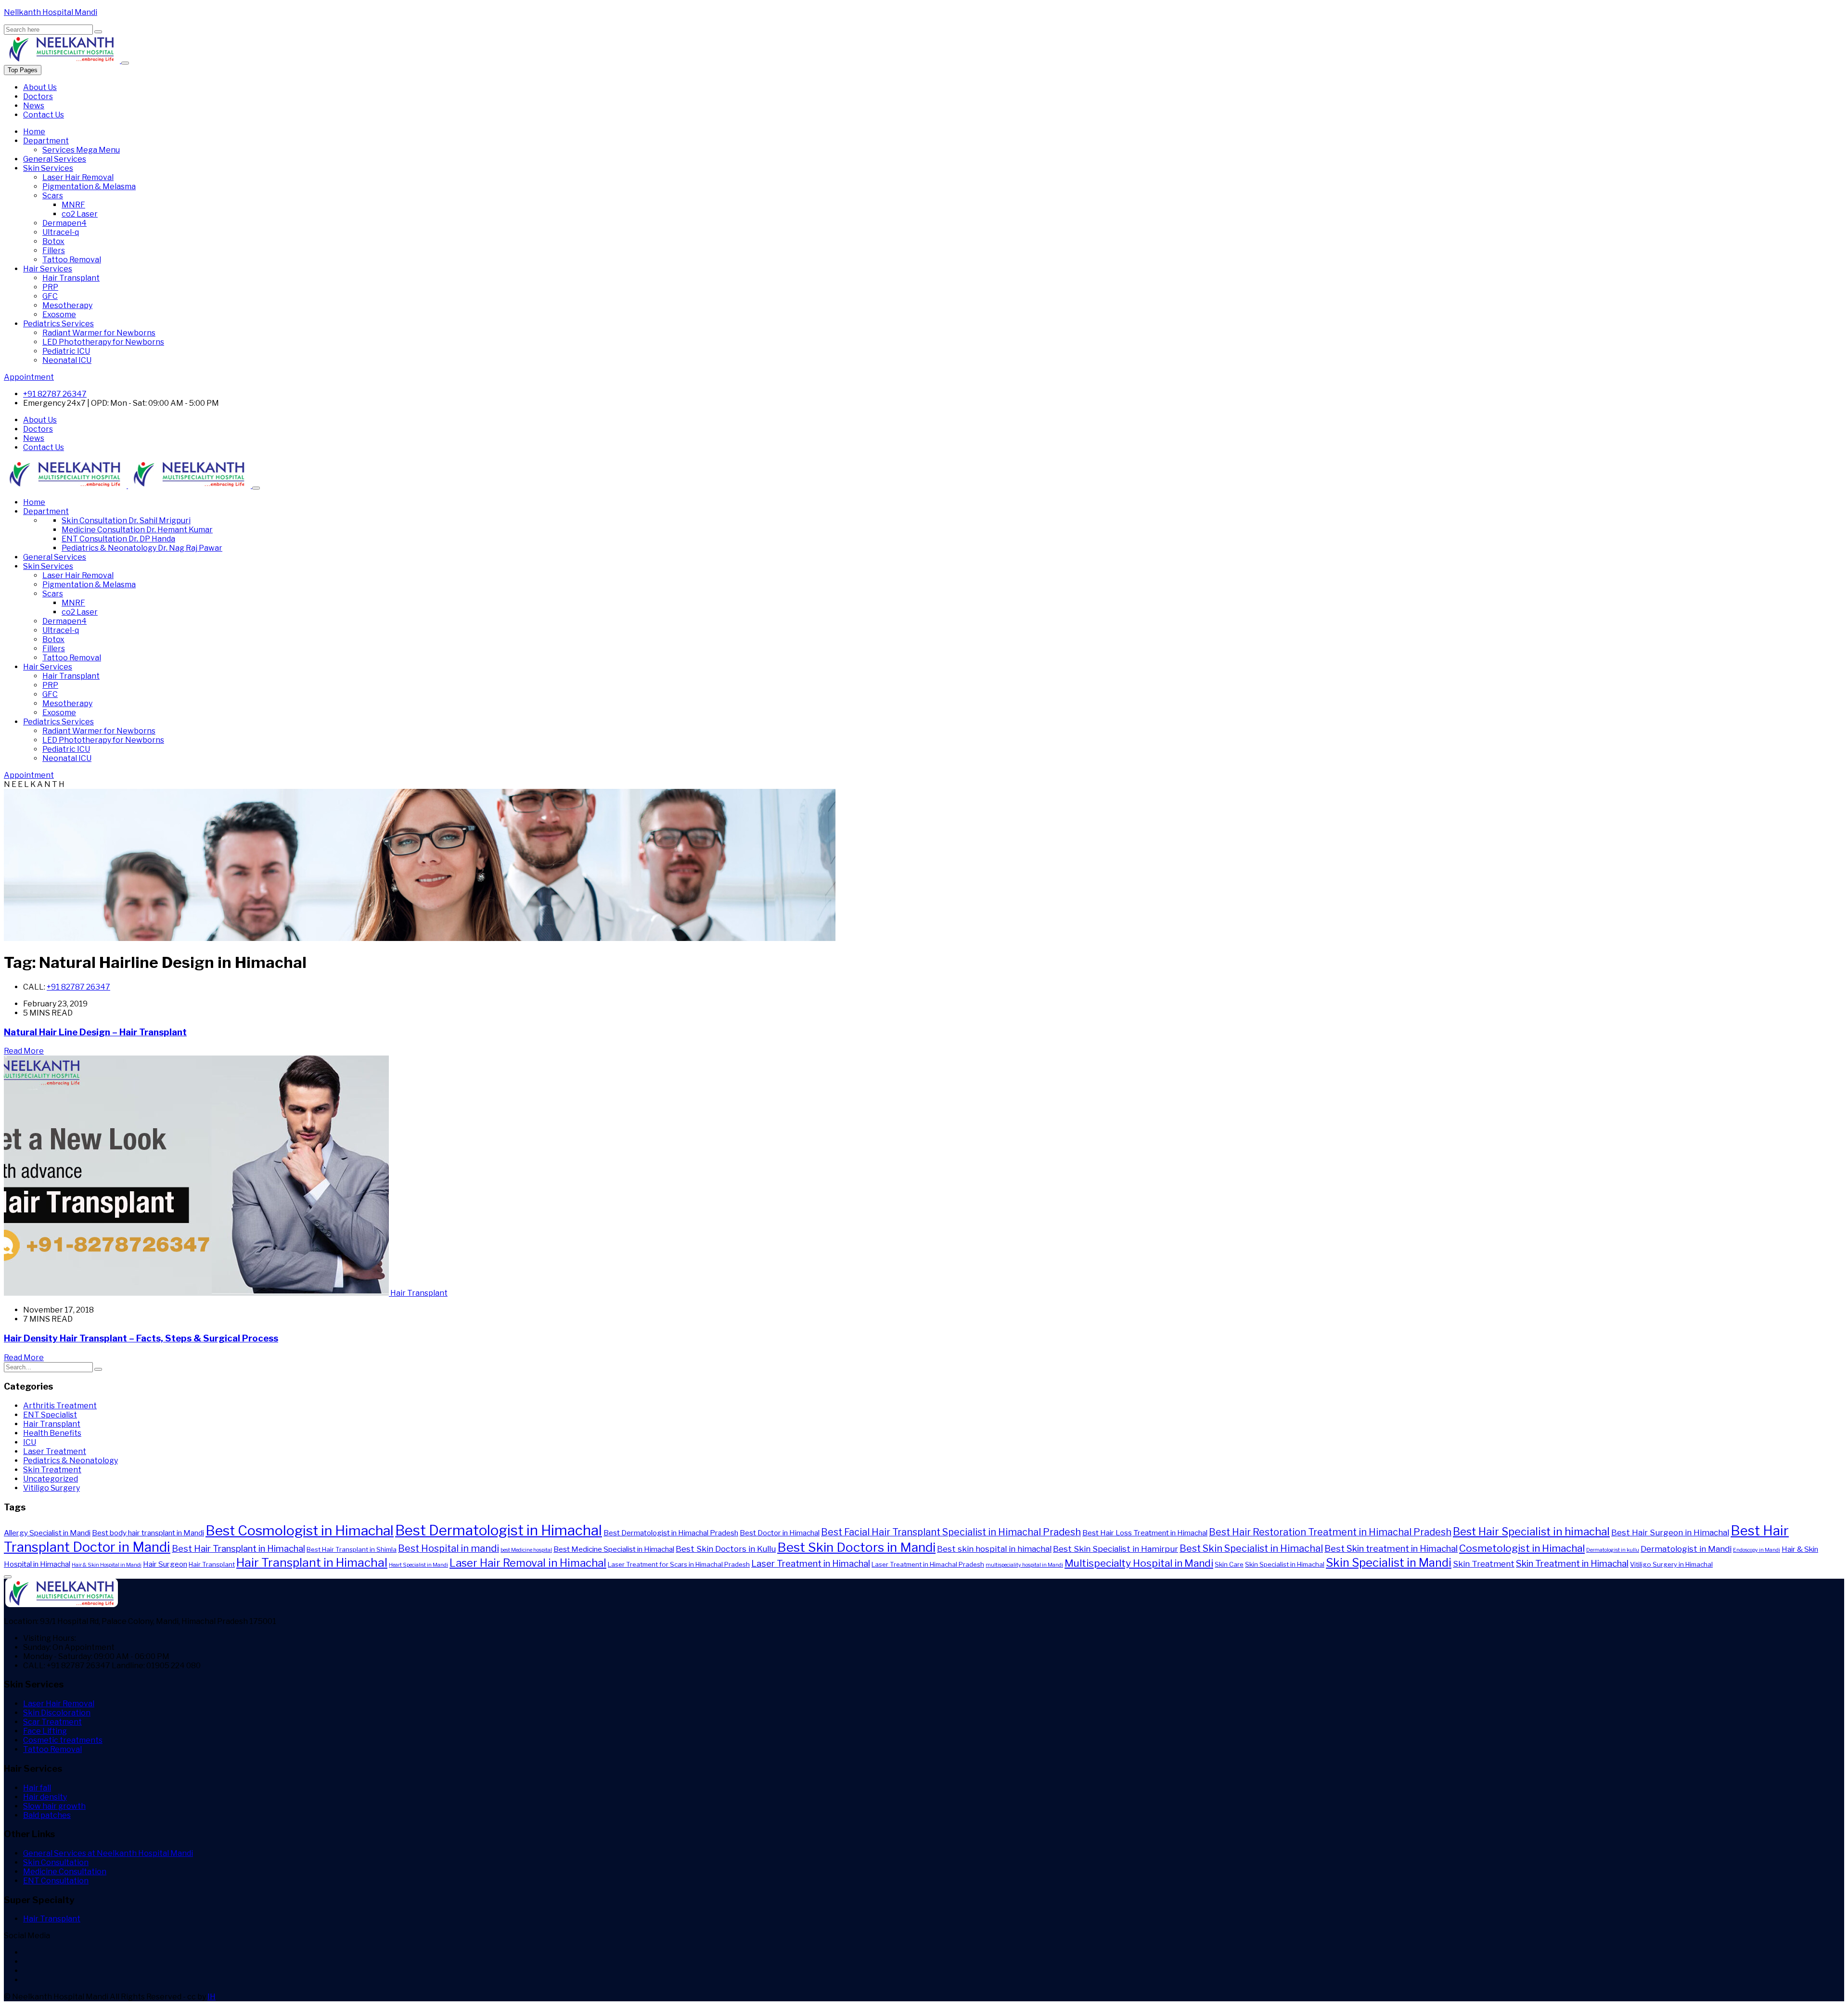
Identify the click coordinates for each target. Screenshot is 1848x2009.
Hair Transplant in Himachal (312, 1562)
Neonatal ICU (67, 360)
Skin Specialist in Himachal (1285, 1564)
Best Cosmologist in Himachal (300, 1531)
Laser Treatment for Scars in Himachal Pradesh (679, 1564)
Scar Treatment (52, 1722)
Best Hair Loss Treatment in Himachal (1145, 1533)
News (34, 106)
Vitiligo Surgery (51, 1488)
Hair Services (48, 269)
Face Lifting (45, 1731)
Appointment (29, 377)
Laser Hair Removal (78, 177)
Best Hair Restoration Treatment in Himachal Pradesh (1330, 1532)
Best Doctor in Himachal (780, 1533)
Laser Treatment (55, 1451)
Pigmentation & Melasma (89, 187)
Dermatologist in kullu (1613, 1550)
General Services (55, 159)
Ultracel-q (61, 232)
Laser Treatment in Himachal (811, 1564)
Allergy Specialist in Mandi (47, 1533)
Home (34, 132)
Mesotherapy (67, 305)
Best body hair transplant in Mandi (148, 1533)
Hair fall (37, 1788)
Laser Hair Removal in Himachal (528, 1563)
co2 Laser (80, 214)
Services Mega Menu (81, 150)
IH (212, 1997)
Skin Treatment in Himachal (1572, 1564)
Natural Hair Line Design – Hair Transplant (95, 1032)
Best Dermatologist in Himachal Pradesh (671, 1533)
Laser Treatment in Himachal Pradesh (928, 1564)
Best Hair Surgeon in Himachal (1670, 1532)
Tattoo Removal (72, 260)
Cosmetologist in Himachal (1522, 1548)
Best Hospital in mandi (449, 1548)
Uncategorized (51, 1479)
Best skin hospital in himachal (994, 1549)
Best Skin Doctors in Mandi (856, 1547)
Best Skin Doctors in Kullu (726, 1549)
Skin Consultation (126, 521)
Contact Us (44, 115)
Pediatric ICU (66, 351)
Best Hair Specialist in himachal (1531, 1532)
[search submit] (98, 32)
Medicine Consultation (137, 530)
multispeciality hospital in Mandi (1024, 1565)
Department (46, 141)
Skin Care (1229, 1564)
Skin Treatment (52, 1470)
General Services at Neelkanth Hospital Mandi (108, 1853)
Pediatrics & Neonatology (142, 548)
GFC (50, 296)
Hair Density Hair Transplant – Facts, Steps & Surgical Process (141, 1338)
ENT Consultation (118, 539)
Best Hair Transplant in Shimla (352, 1549)
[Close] (125, 63)
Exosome (59, 315)
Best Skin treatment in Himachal (1391, 1549)
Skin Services (48, 168)
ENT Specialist (50, 1415)
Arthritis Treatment (60, 1406)
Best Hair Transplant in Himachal (238, 1549)
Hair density (45, 1797)
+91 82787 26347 (55, 394)
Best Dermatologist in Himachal (499, 1530)
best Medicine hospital (526, 1550)
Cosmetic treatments (63, 1740)
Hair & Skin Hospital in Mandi (107, 1565)
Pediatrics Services (58, 324)
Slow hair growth (54, 1806)
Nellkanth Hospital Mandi (51, 12)
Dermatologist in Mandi (1686, 1549)
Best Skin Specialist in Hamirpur (1116, 1549)
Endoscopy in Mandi (1757, 1550)
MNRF (73, 205)
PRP (50, 287)
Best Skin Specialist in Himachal (1251, 1548)
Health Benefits (52, 1433)
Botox (53, 241)
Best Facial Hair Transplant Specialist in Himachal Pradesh (951, 1532)
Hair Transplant (71, 278)
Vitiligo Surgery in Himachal (1671, 1564)
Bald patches (47, 1815)
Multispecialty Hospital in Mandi (1139, 1563)
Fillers (54, 251)
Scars (53, 196)
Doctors (38, 97)
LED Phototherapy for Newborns (103, 342)
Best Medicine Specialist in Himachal (614, 1549)
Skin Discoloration (57, 1713)
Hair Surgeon (165, 1564)
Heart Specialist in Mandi (418, 1565)
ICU (30, 1442)
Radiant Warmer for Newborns (99, 333)
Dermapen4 (64, 223)
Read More (24, 1051)
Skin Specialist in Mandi (1389, 1563)
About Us (40, 87)
